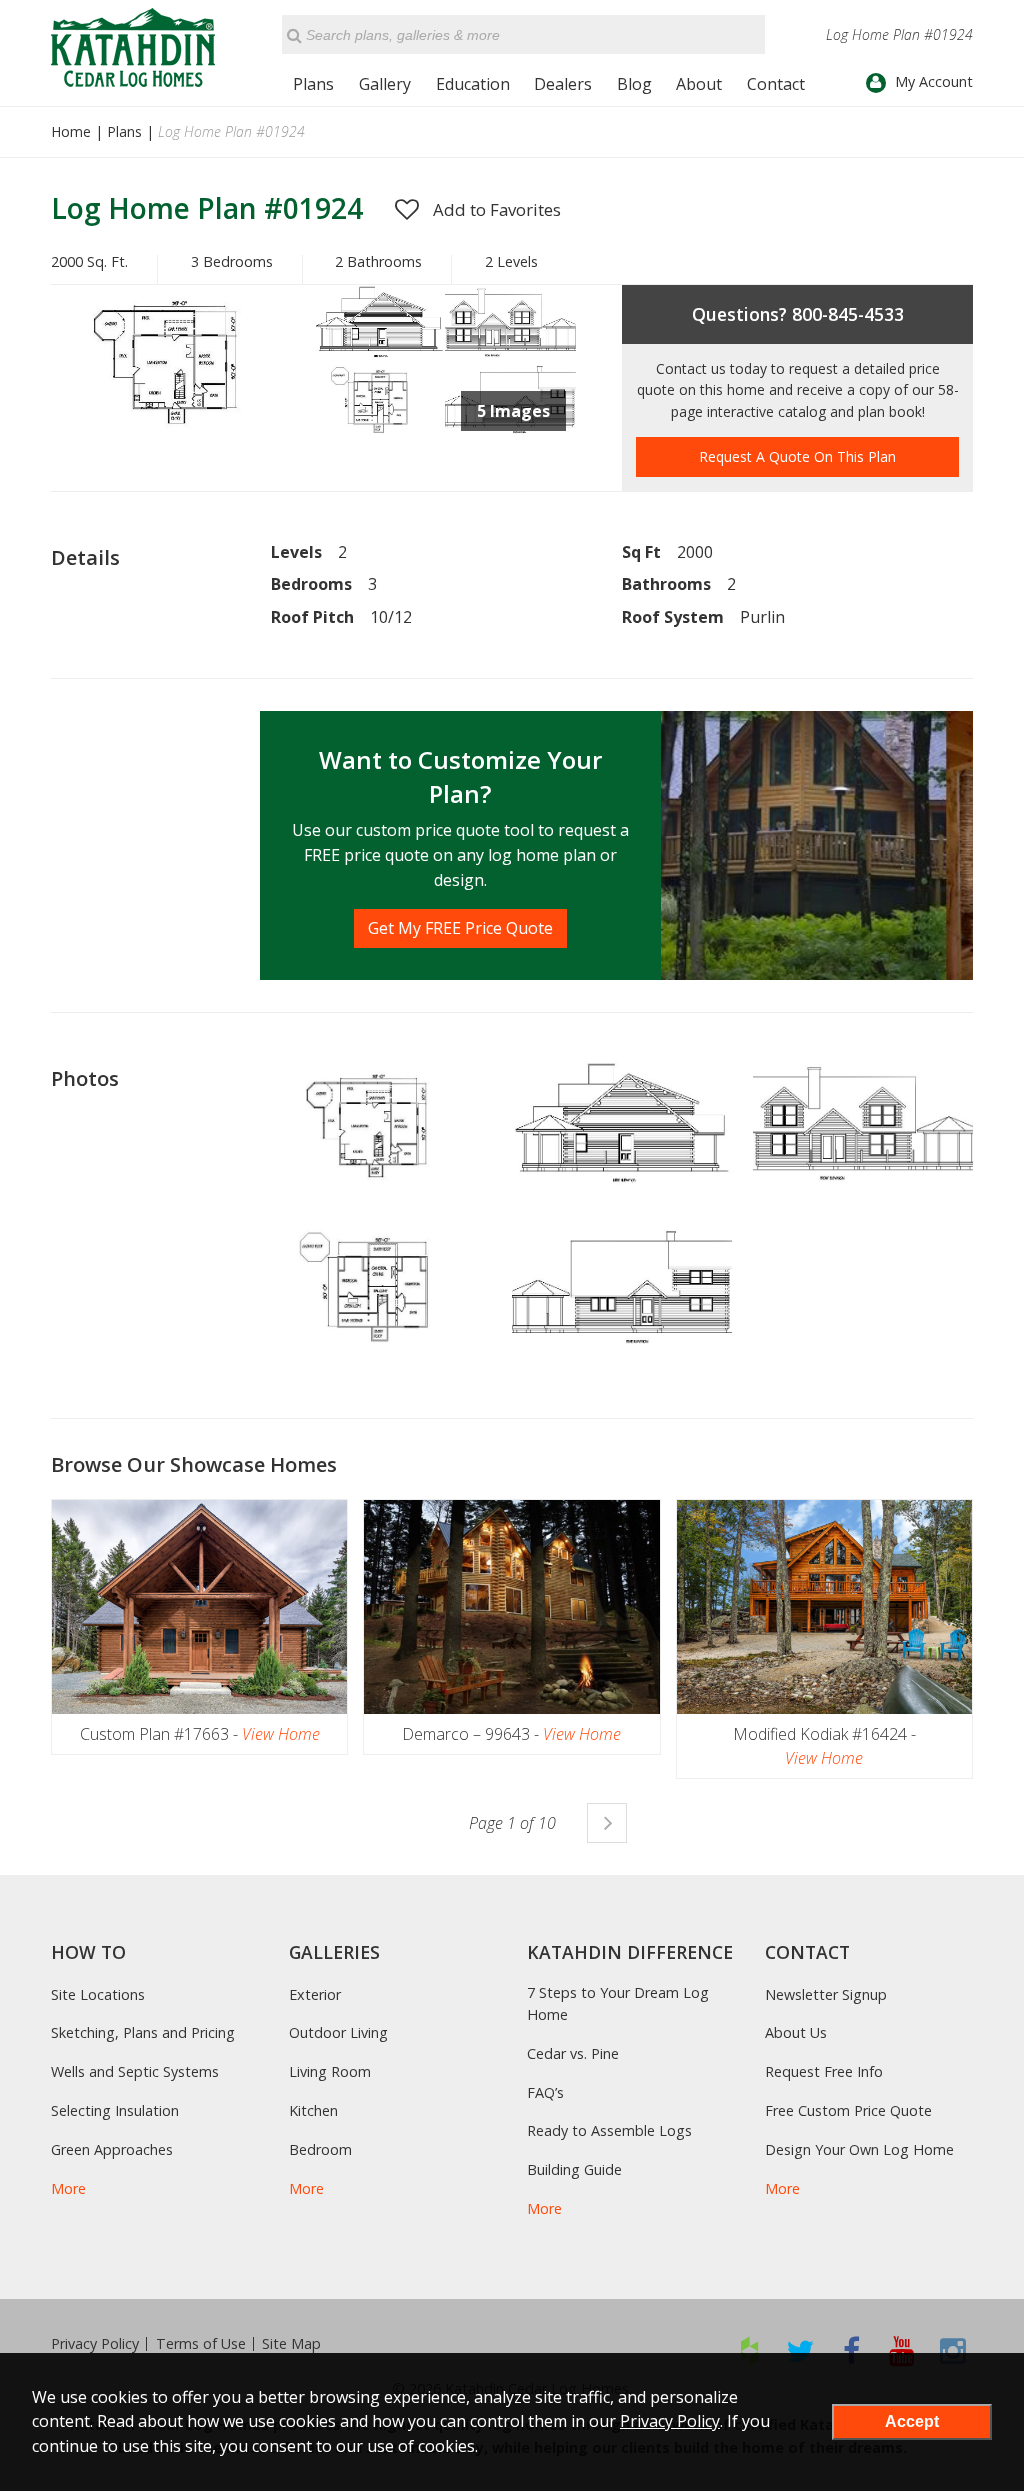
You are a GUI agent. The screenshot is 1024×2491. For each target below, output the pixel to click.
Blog (634, 84)
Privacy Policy (95, 2344)
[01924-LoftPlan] (379, 435)
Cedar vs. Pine (573, 2053)
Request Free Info (824, 2071)
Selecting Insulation (115, 2110)
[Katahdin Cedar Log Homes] (133, 47)
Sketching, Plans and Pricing (143, 2032)
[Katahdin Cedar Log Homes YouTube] (902, 2350)
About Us (796, 2032)
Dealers (563, 84)
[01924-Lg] (510, 353)
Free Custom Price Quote (848, 2110)
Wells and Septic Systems (135, 2071)
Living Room (330, 2071)
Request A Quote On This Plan (797, 456)
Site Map (291, 2344)
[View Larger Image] (381, 1129)
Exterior (315, 1994)
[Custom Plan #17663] (199, 1607)
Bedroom (320, 2149)
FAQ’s (545, 2092)
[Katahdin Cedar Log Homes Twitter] (800, 2350)
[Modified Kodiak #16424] (824, 1607)
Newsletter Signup (826, 1994)
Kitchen (313, 2110)
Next (607, 1823)
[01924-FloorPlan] (182, 441)
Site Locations (98, 1994)
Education (473, 84)
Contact (776, 84)
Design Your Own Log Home (859, 2149)
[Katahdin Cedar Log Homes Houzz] (749, 2350)
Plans (313, 84)
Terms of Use (201, 2344)
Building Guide (574, 2169)
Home (71, 131)
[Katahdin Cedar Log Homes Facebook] (851, 2350)
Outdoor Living (338, 2032)
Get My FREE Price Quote (460, 928)
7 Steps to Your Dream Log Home (618, 2003)
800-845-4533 (848, 314)
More (68, 2188)
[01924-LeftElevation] (379, 353)
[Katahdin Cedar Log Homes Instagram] (953, 2350)
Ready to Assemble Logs (609, 2130)
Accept (912, 2421)
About (699, 84)
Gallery (385, 84)
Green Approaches (112, 2149)
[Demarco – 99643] (511, 1607)
